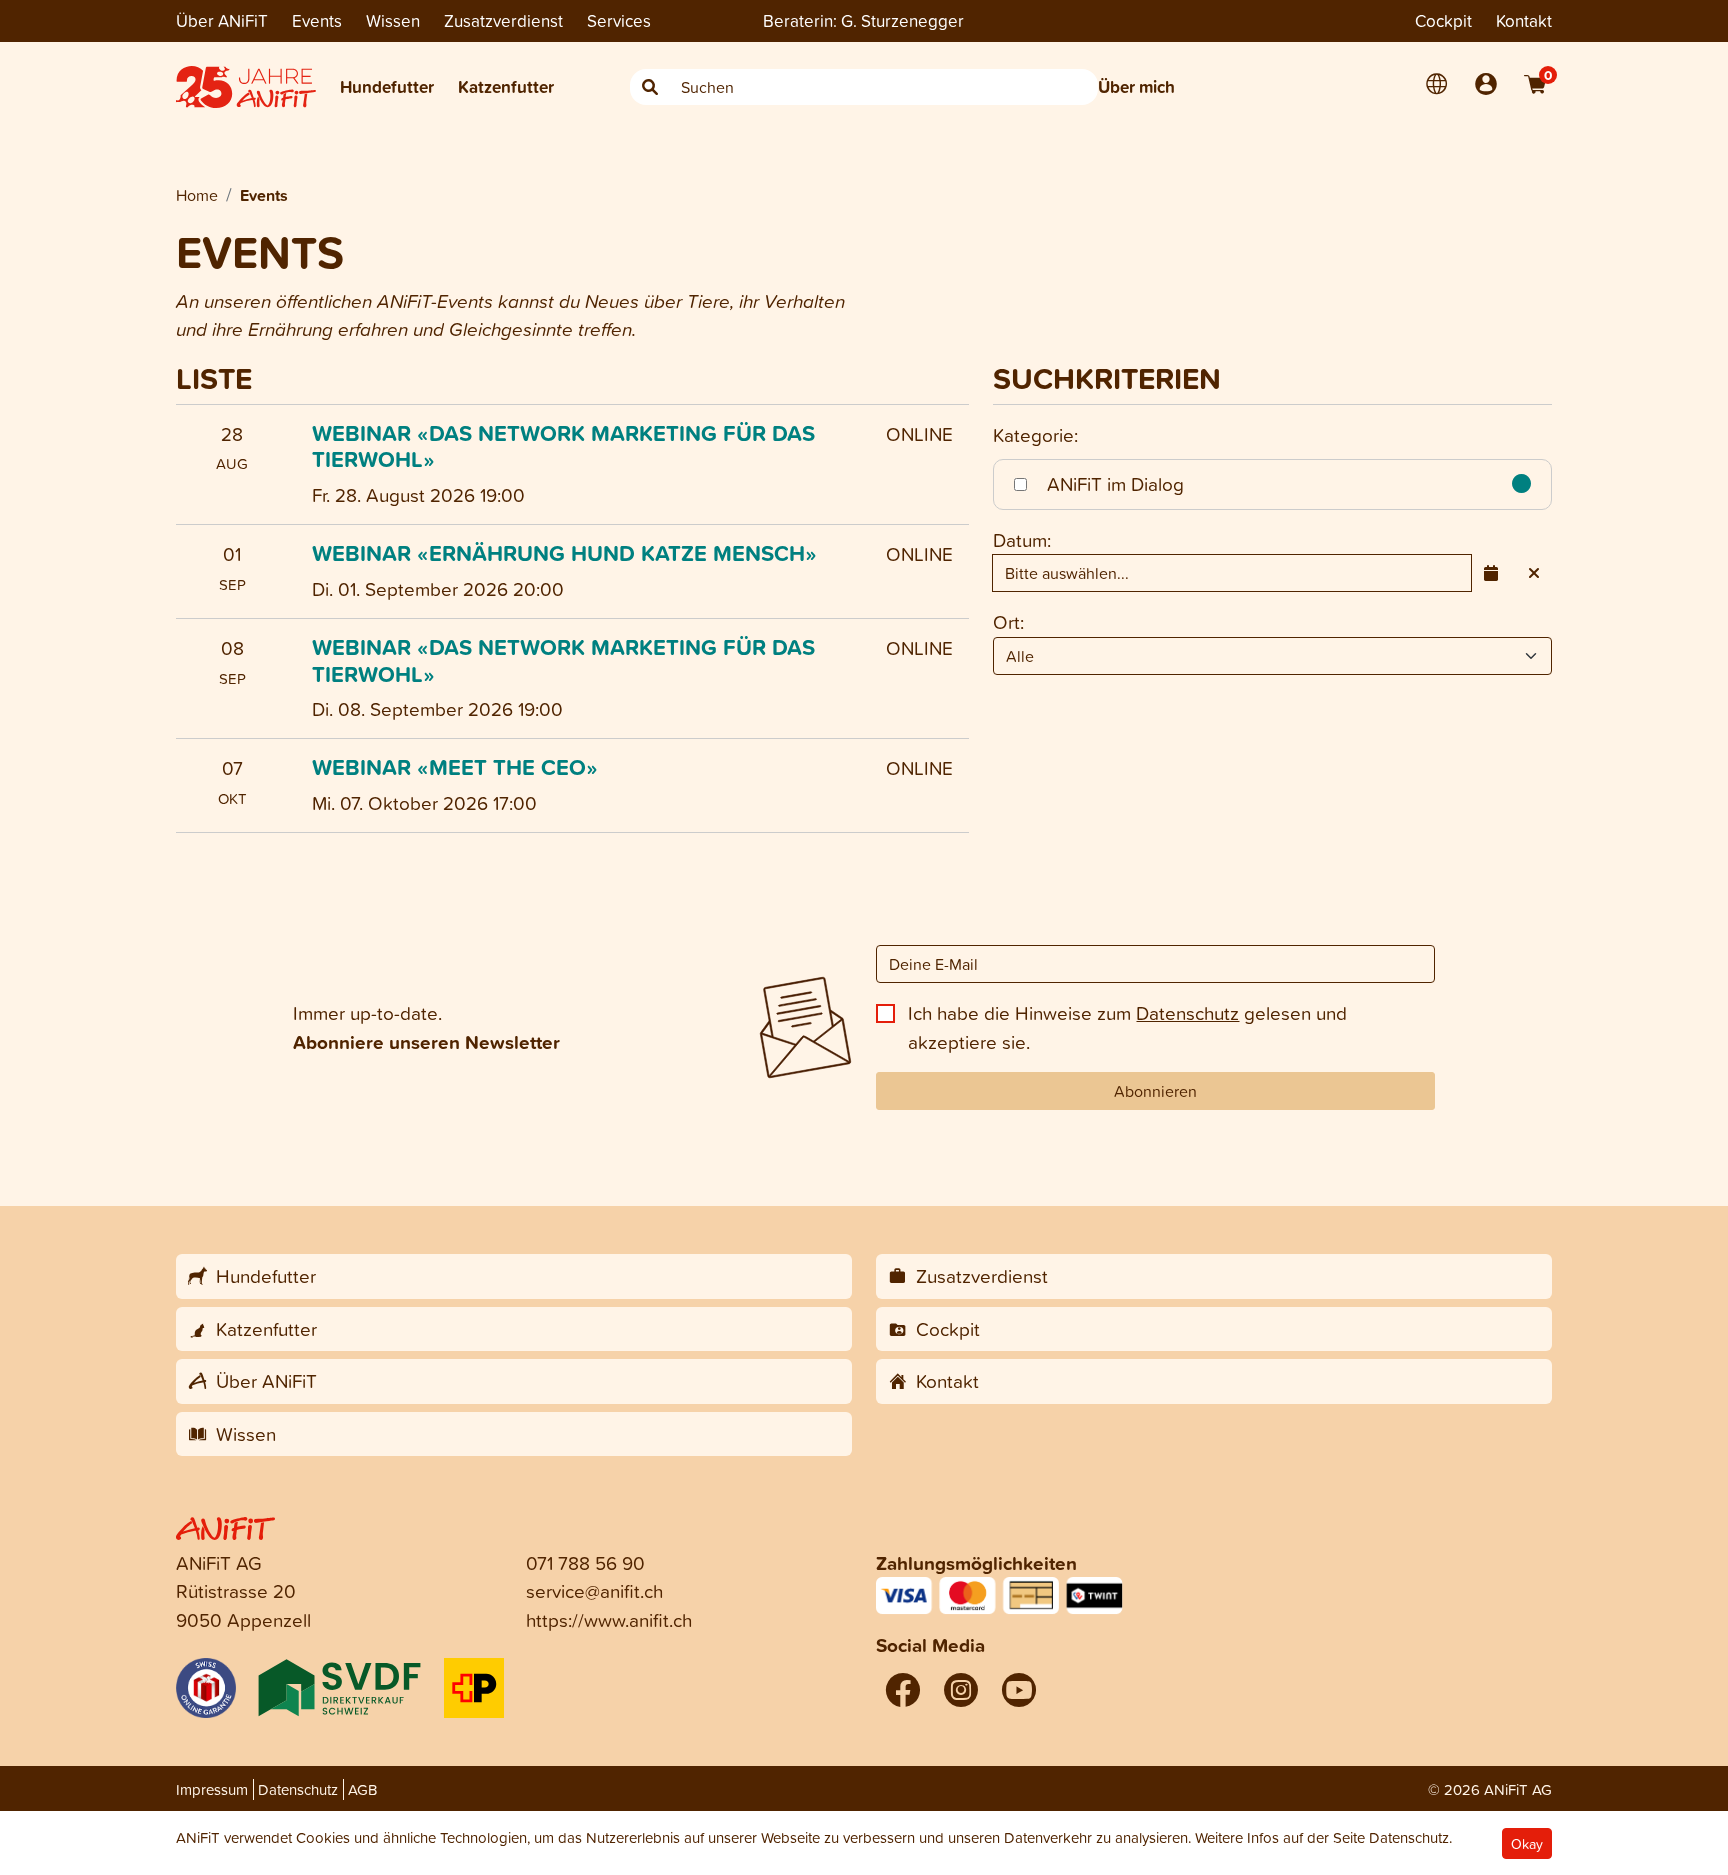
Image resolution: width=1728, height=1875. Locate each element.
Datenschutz (1187, 1012)
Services (619, 20)
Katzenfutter (506, 86)
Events (317, 20)
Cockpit (1443, 20)
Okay (1527, 1843)
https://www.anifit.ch (609, 1619)
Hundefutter (387, 86)
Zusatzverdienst (503, 20)
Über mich (1136, 86)
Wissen (393, 20)
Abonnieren (1155, 1091)
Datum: (1022, 539)
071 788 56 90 (585, 1562)
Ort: (1008, 621)
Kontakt (1524, 20)
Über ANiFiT (222, 20)
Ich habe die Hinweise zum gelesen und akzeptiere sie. (1127, 1027)
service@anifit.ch (594, 1590)
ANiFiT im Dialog (1113, 483)
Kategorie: (1035, 434)
